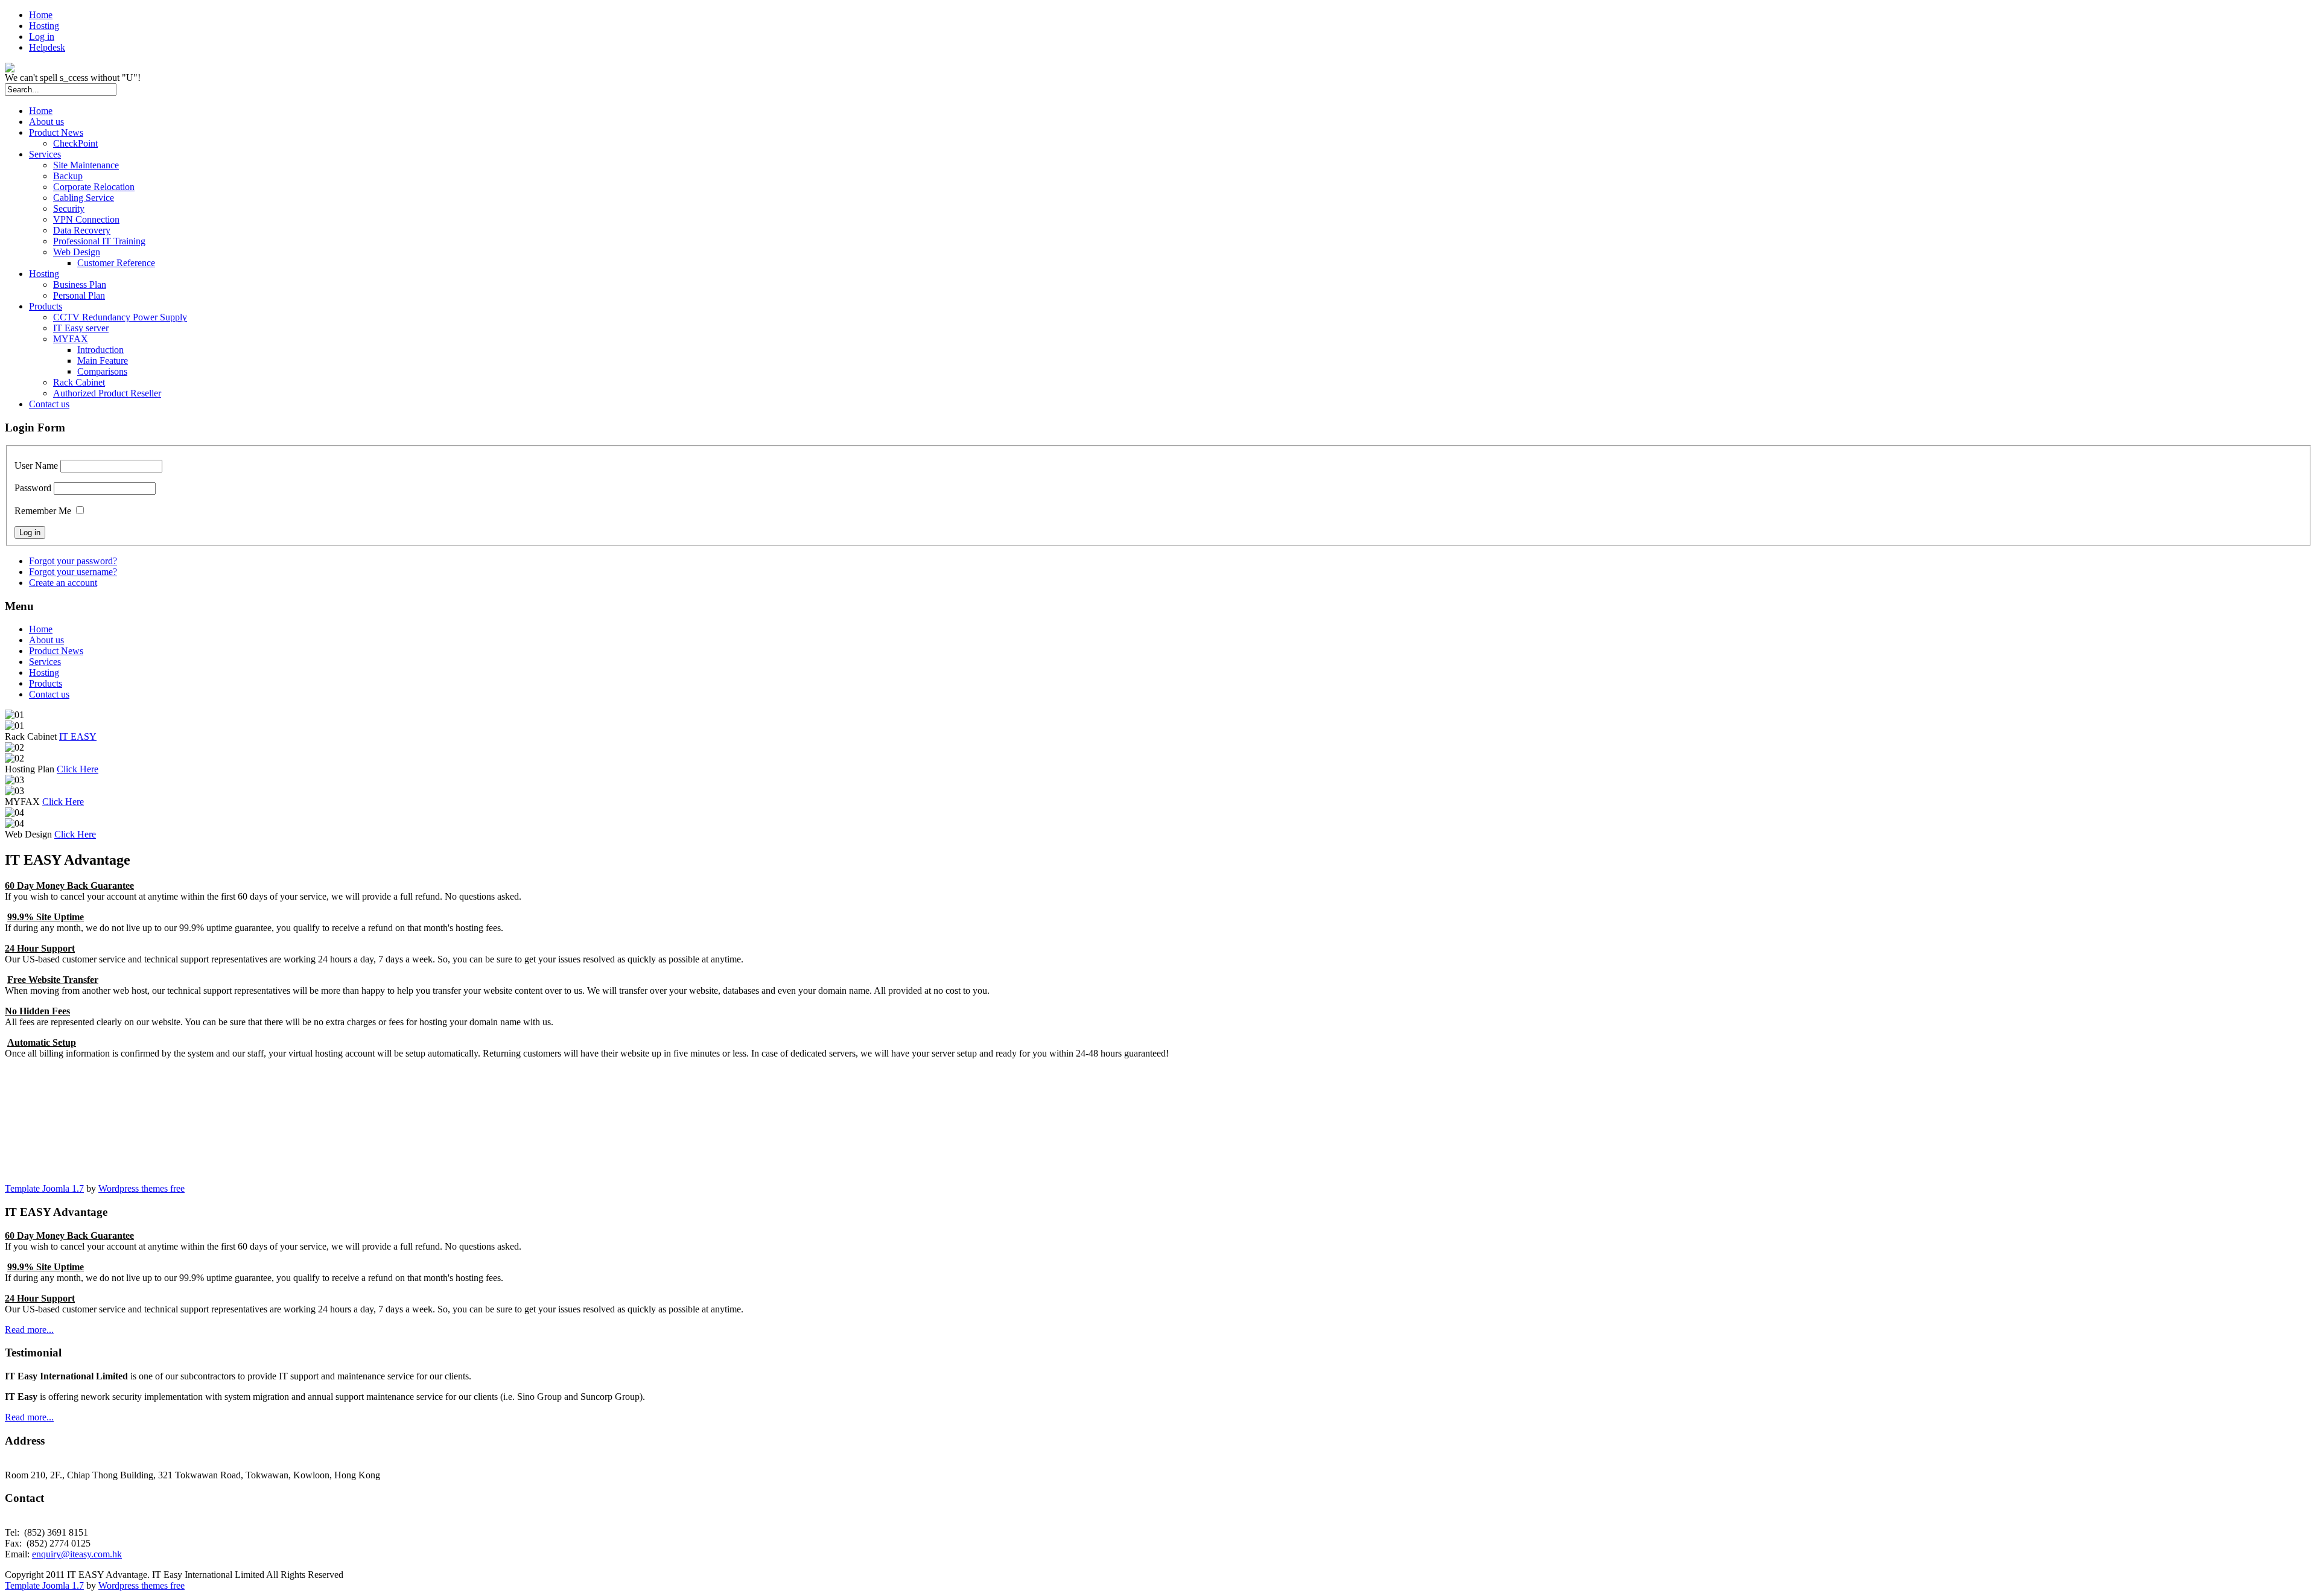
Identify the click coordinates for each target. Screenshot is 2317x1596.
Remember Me (43, 511)
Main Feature (103, 361)
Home (41, 15)
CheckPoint (75, 143)
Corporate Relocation (94, 187)
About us (46, 122)
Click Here (78, 769)
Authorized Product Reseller (107, 393)
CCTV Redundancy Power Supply (120, 317)
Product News (56, 132)
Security (69, 208)
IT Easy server (81, 328)
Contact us (49, 404)
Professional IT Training (99, 241)
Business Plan (80, 285)
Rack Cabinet (79, 382)
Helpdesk (47, 47)
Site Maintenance (86, 165)
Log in (42, 37)
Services (45, 154)
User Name (36, 466)
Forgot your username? (73, 572)
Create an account (63, 583)
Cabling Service (84, 198)
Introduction (100, 350)
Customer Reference (116, 263)
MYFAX (71, 339)
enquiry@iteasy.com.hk (77, 1554)
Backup (68, 176)
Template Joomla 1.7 (44, 1188)
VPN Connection (86, 219)
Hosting (44, 26)
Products (46, 306)
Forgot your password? (73, 561)
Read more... (29, 1330)
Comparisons (102, 371)
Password (33, 488)
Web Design (77, 252)
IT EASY (78, 736)
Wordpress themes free (141, 1188)
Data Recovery (82, 230)
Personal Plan (79, 295)
